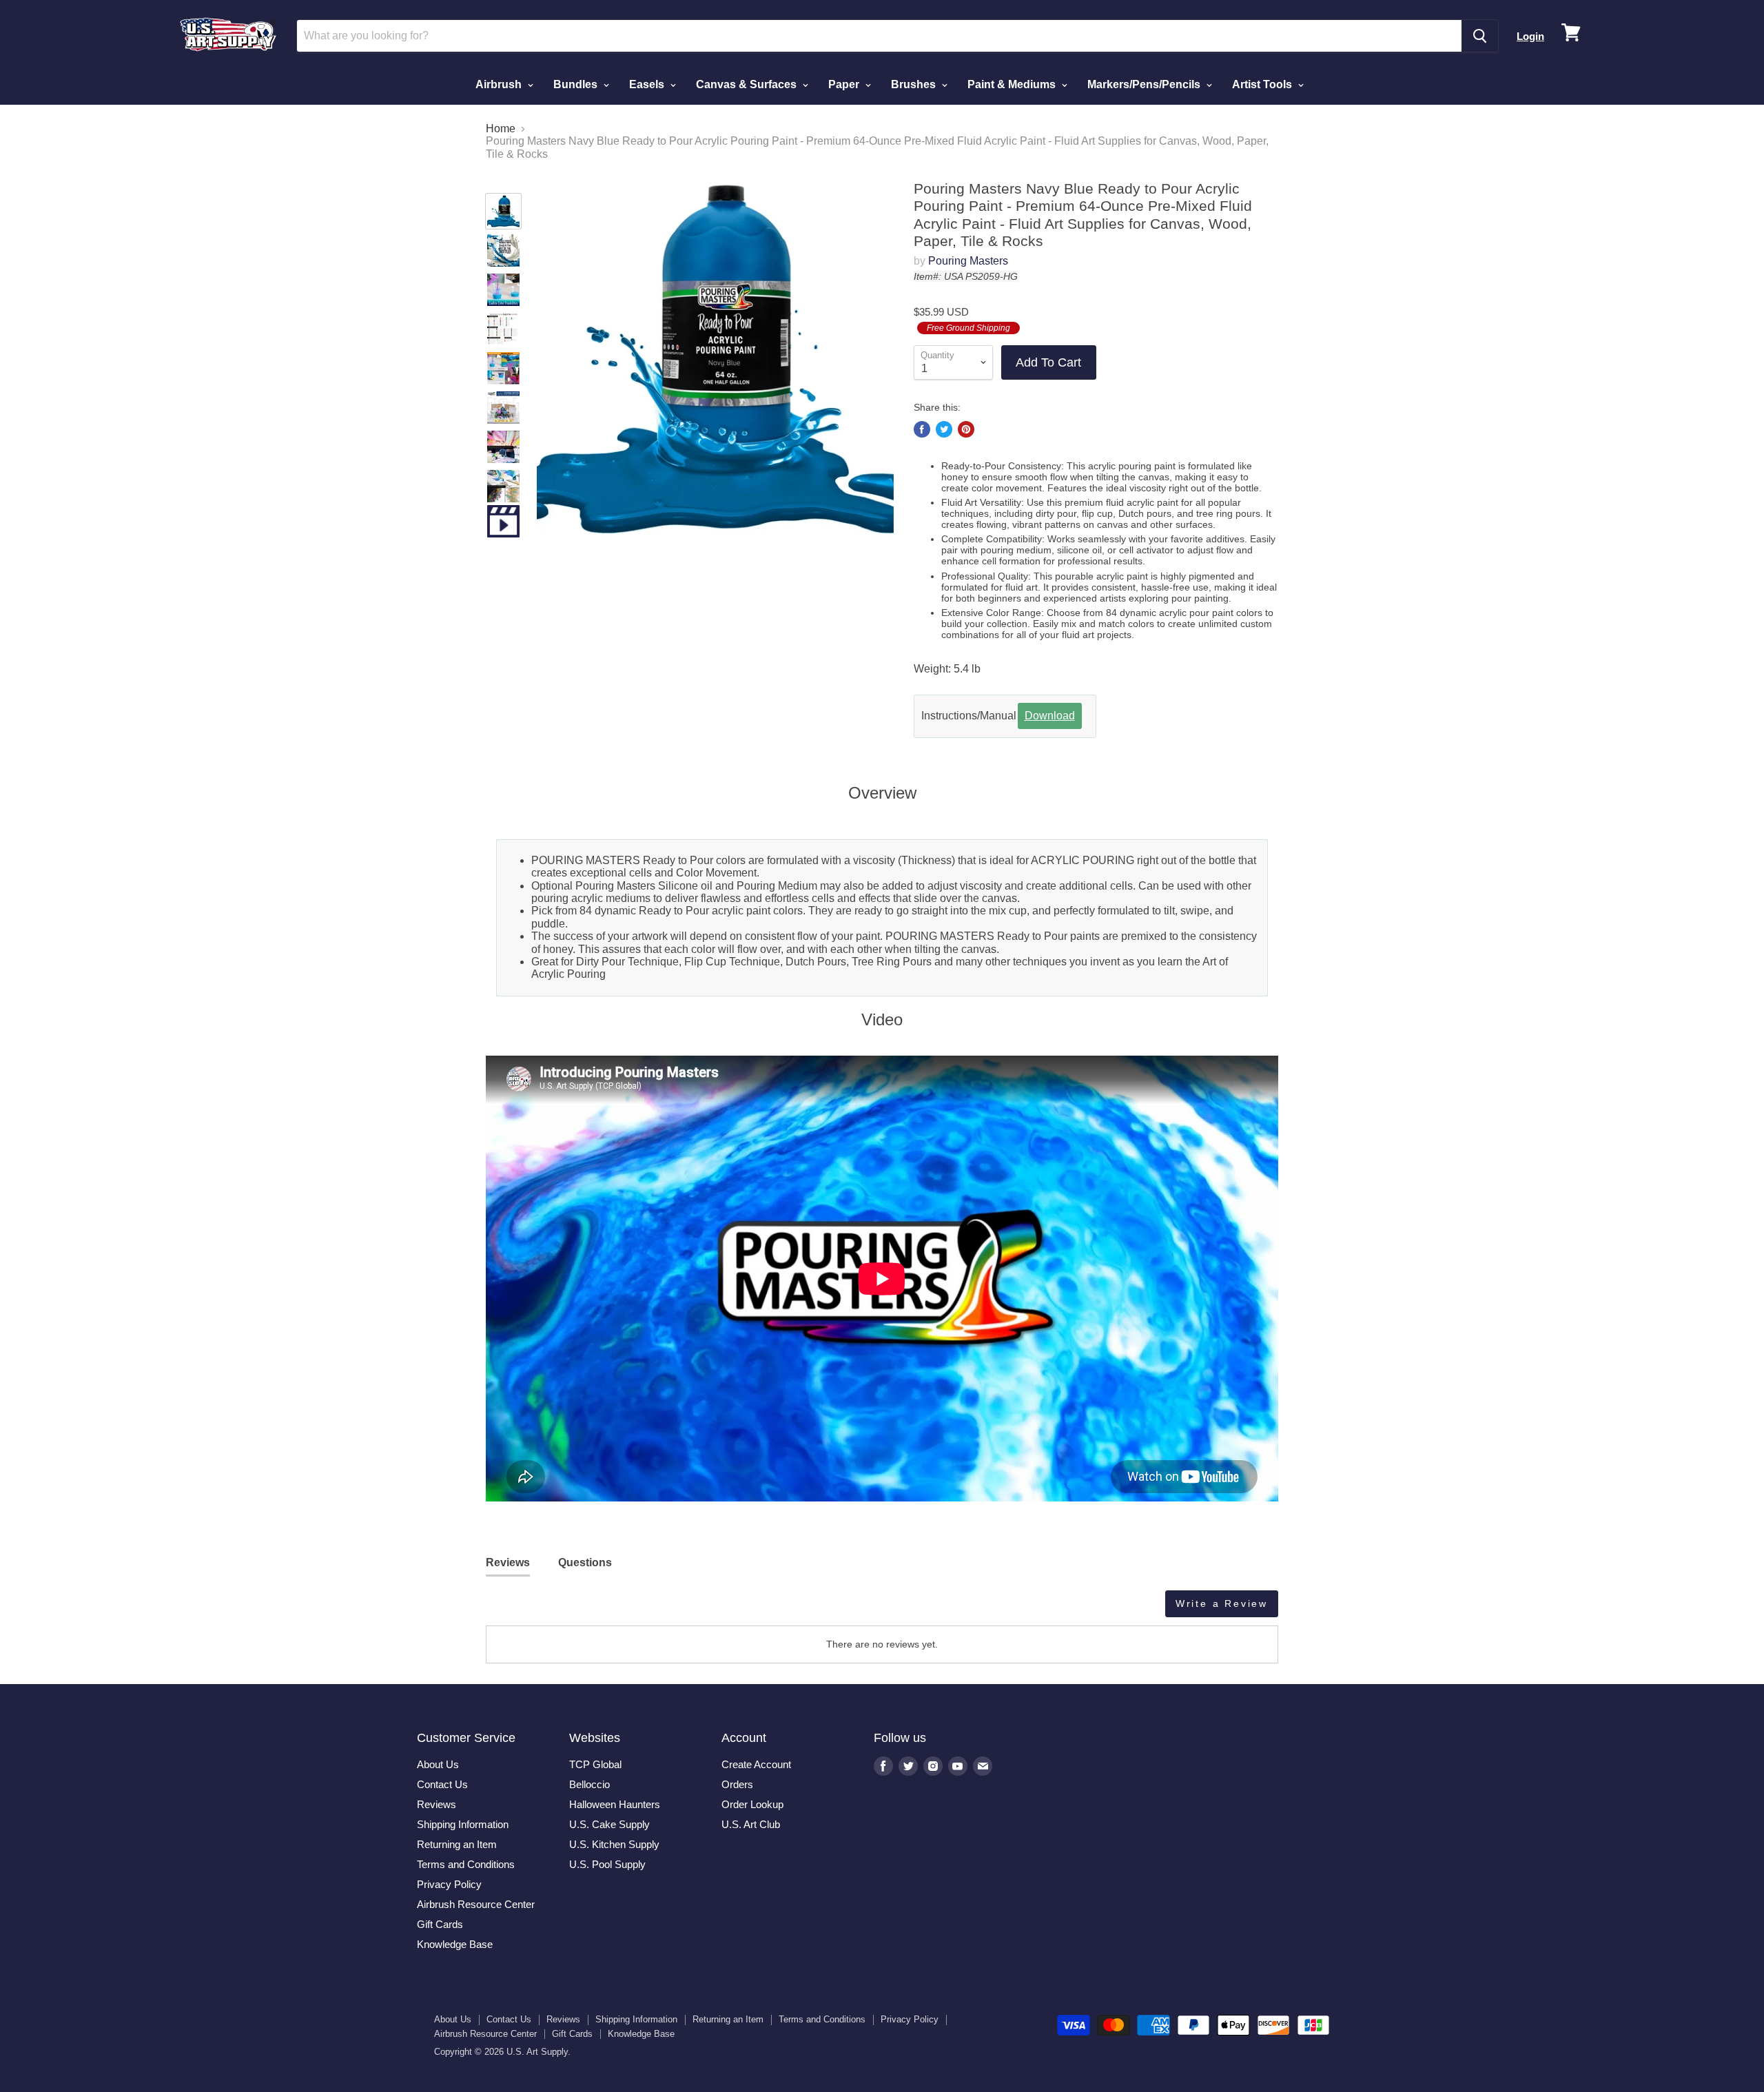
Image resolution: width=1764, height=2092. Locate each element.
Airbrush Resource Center (476, 1904)
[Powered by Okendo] (548, 1609)
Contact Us (442, 1784)
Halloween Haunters (615, 1804)
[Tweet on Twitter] (944, 429)
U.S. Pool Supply (607, 1864)
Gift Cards (440, 1924)
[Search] (1480, 36)
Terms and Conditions (466, 1864)
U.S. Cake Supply (609, 1824)
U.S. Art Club (751, 1824)
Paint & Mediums (1013, 84)
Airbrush (500, 84)
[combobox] (879, 36)
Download (1050, 716)
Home (501, 129)
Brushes (915, 84)
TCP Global (595, 1764)
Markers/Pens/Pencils (1145, 84)
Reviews (437, 1804)
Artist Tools (1263, 84)
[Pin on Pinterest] (966, 429)
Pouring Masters (968, 261)
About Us (438, 1764)
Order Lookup (752, 1804)
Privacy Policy (449, 1884)
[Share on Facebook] (922, 429)
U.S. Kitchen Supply (614, 1844)
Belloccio (589, 1784)
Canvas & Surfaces (748, 84)
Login (1530, 36)
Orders (737, 1784)
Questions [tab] (585, 1562)
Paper (845, 84)
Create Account (756, 1764)
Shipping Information (463, 1824)
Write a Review (1222, 1603)
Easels (648, 84)
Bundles (577, 84)
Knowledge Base (455, 1944)
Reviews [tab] (508, 1562)
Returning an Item (457, 1844)
